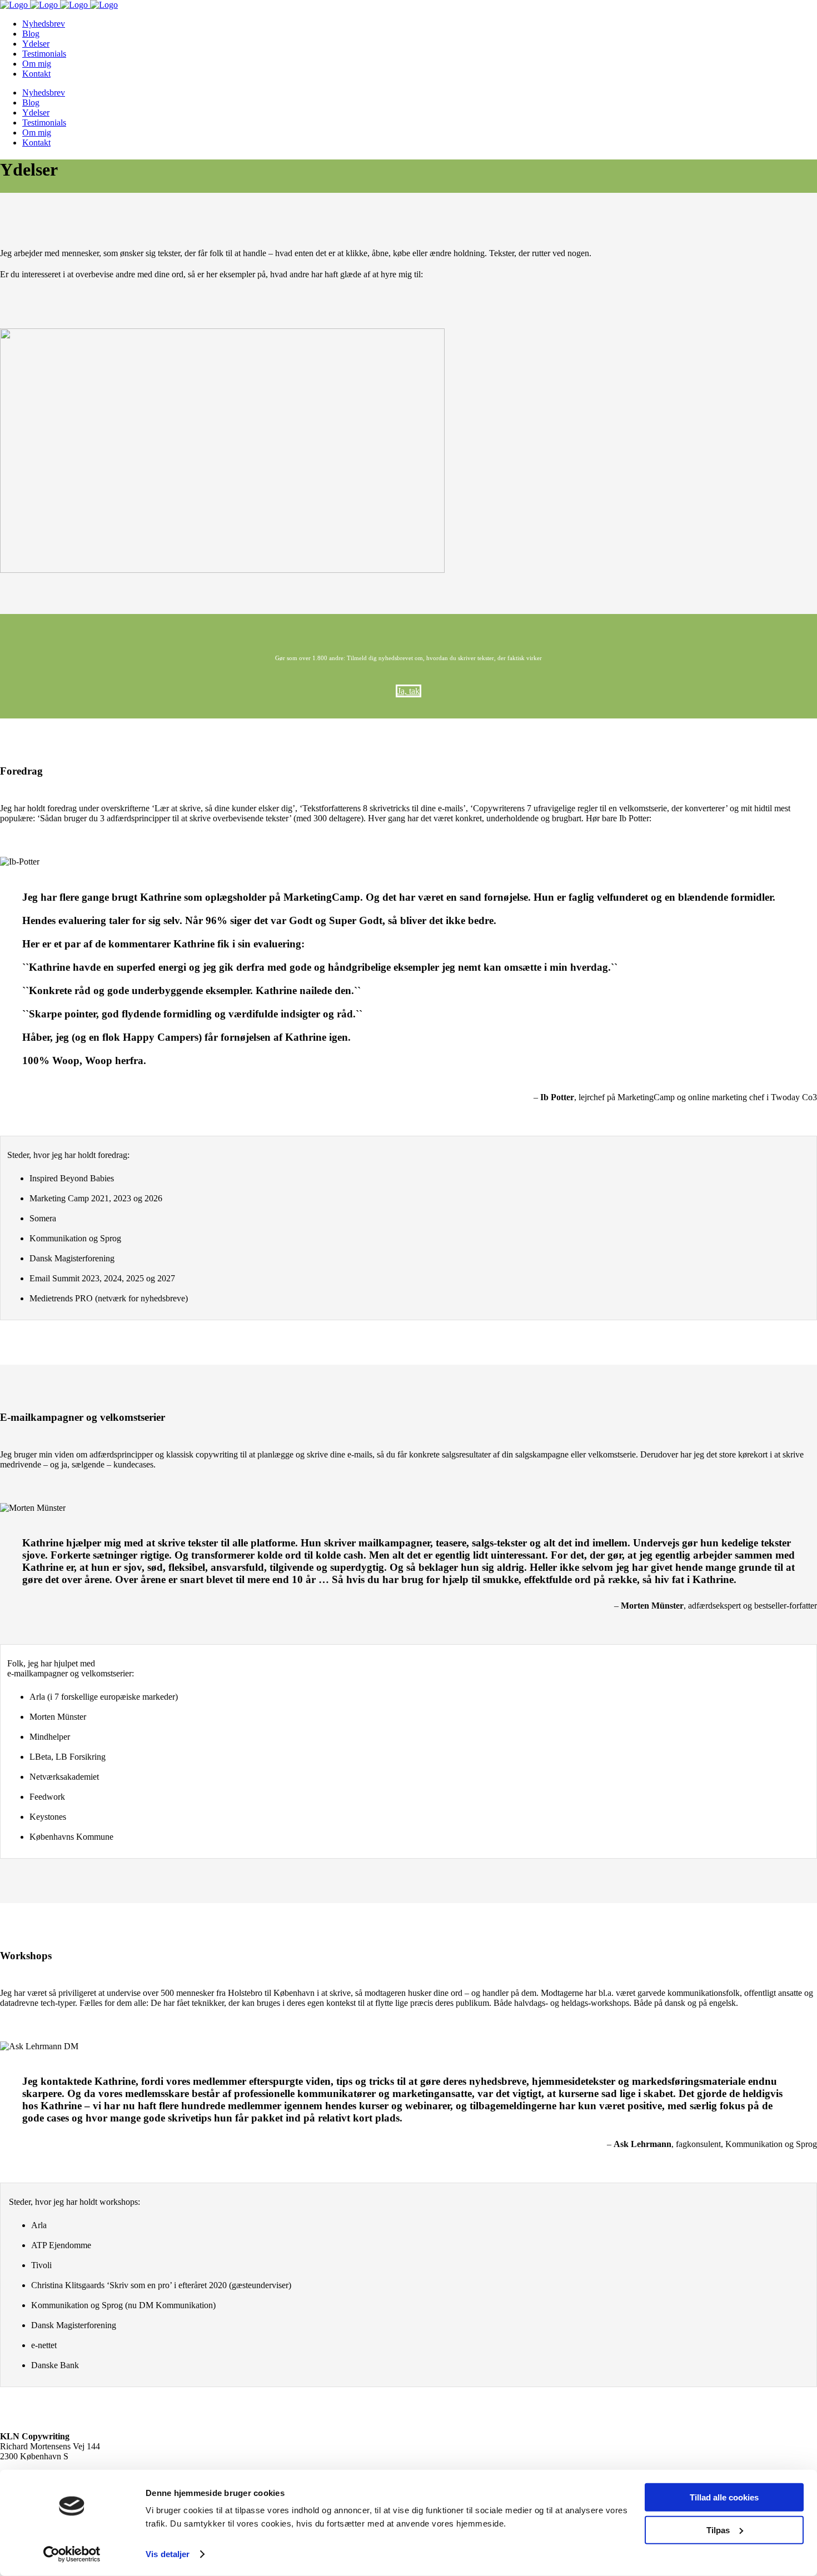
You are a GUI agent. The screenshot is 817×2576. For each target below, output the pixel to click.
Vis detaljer (168, 2554)
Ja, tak (409, 691)
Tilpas (718, 2530)
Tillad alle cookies (724, 2497)
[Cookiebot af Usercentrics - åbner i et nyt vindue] (72, 2554)
